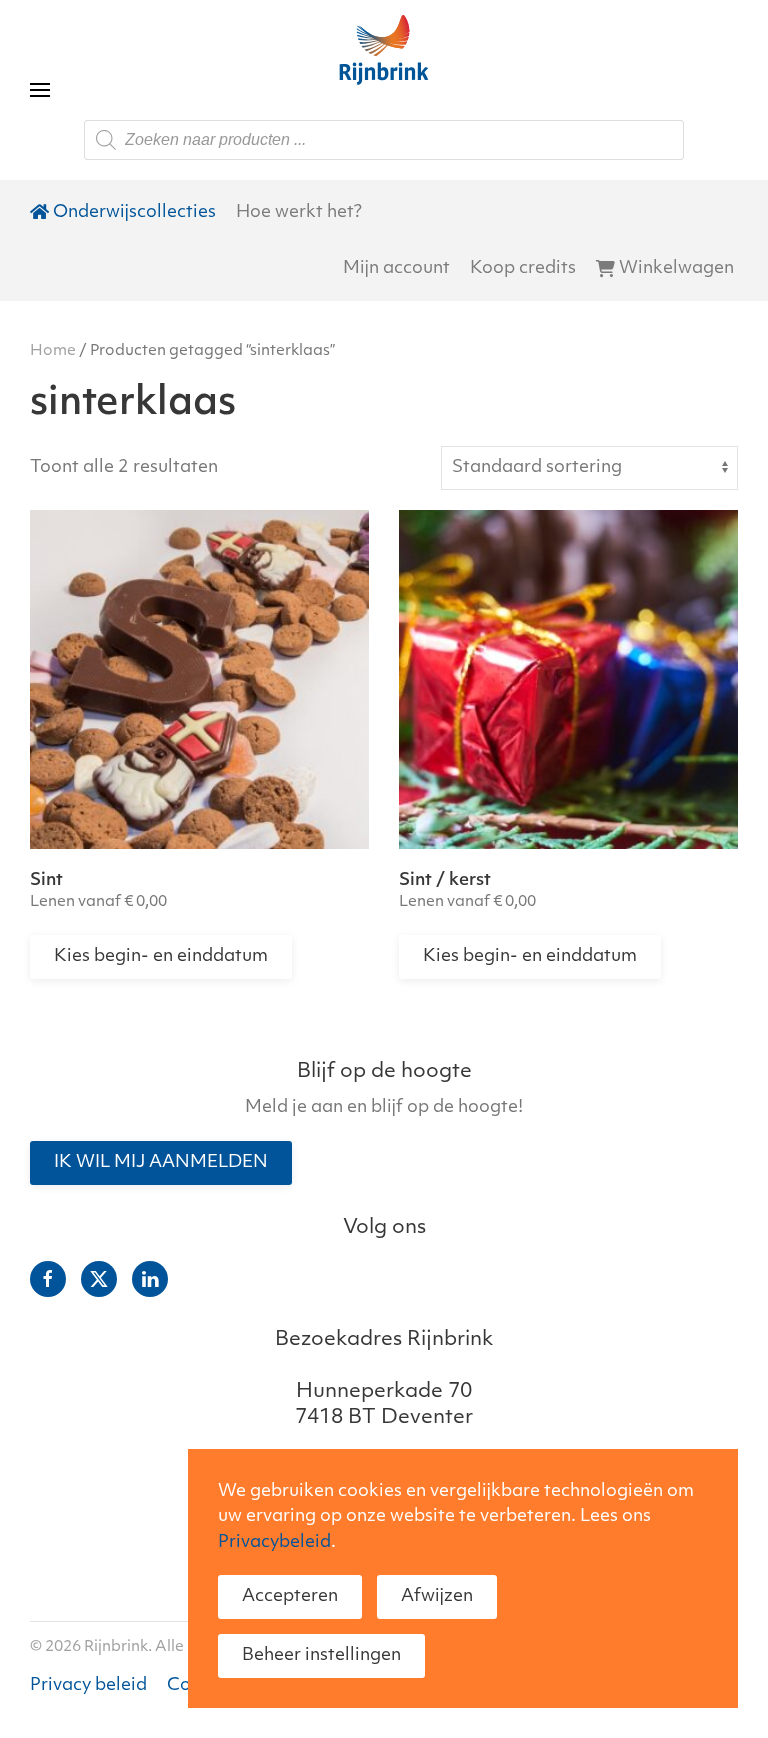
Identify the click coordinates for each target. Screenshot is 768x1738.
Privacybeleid (274, 1542)
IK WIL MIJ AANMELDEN (161, 1162)
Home (53, 351)
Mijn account (396, 268)
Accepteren (290, 1596)
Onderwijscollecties (134, 212)
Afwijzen (437, 1596)
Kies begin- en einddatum (161, 956)
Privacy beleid (88, 1685)
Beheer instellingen (321, 1655)
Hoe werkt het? (299, 212)
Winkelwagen (676, 268)
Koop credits (523, 268)
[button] (40, 50)
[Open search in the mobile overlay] (384, 140)
